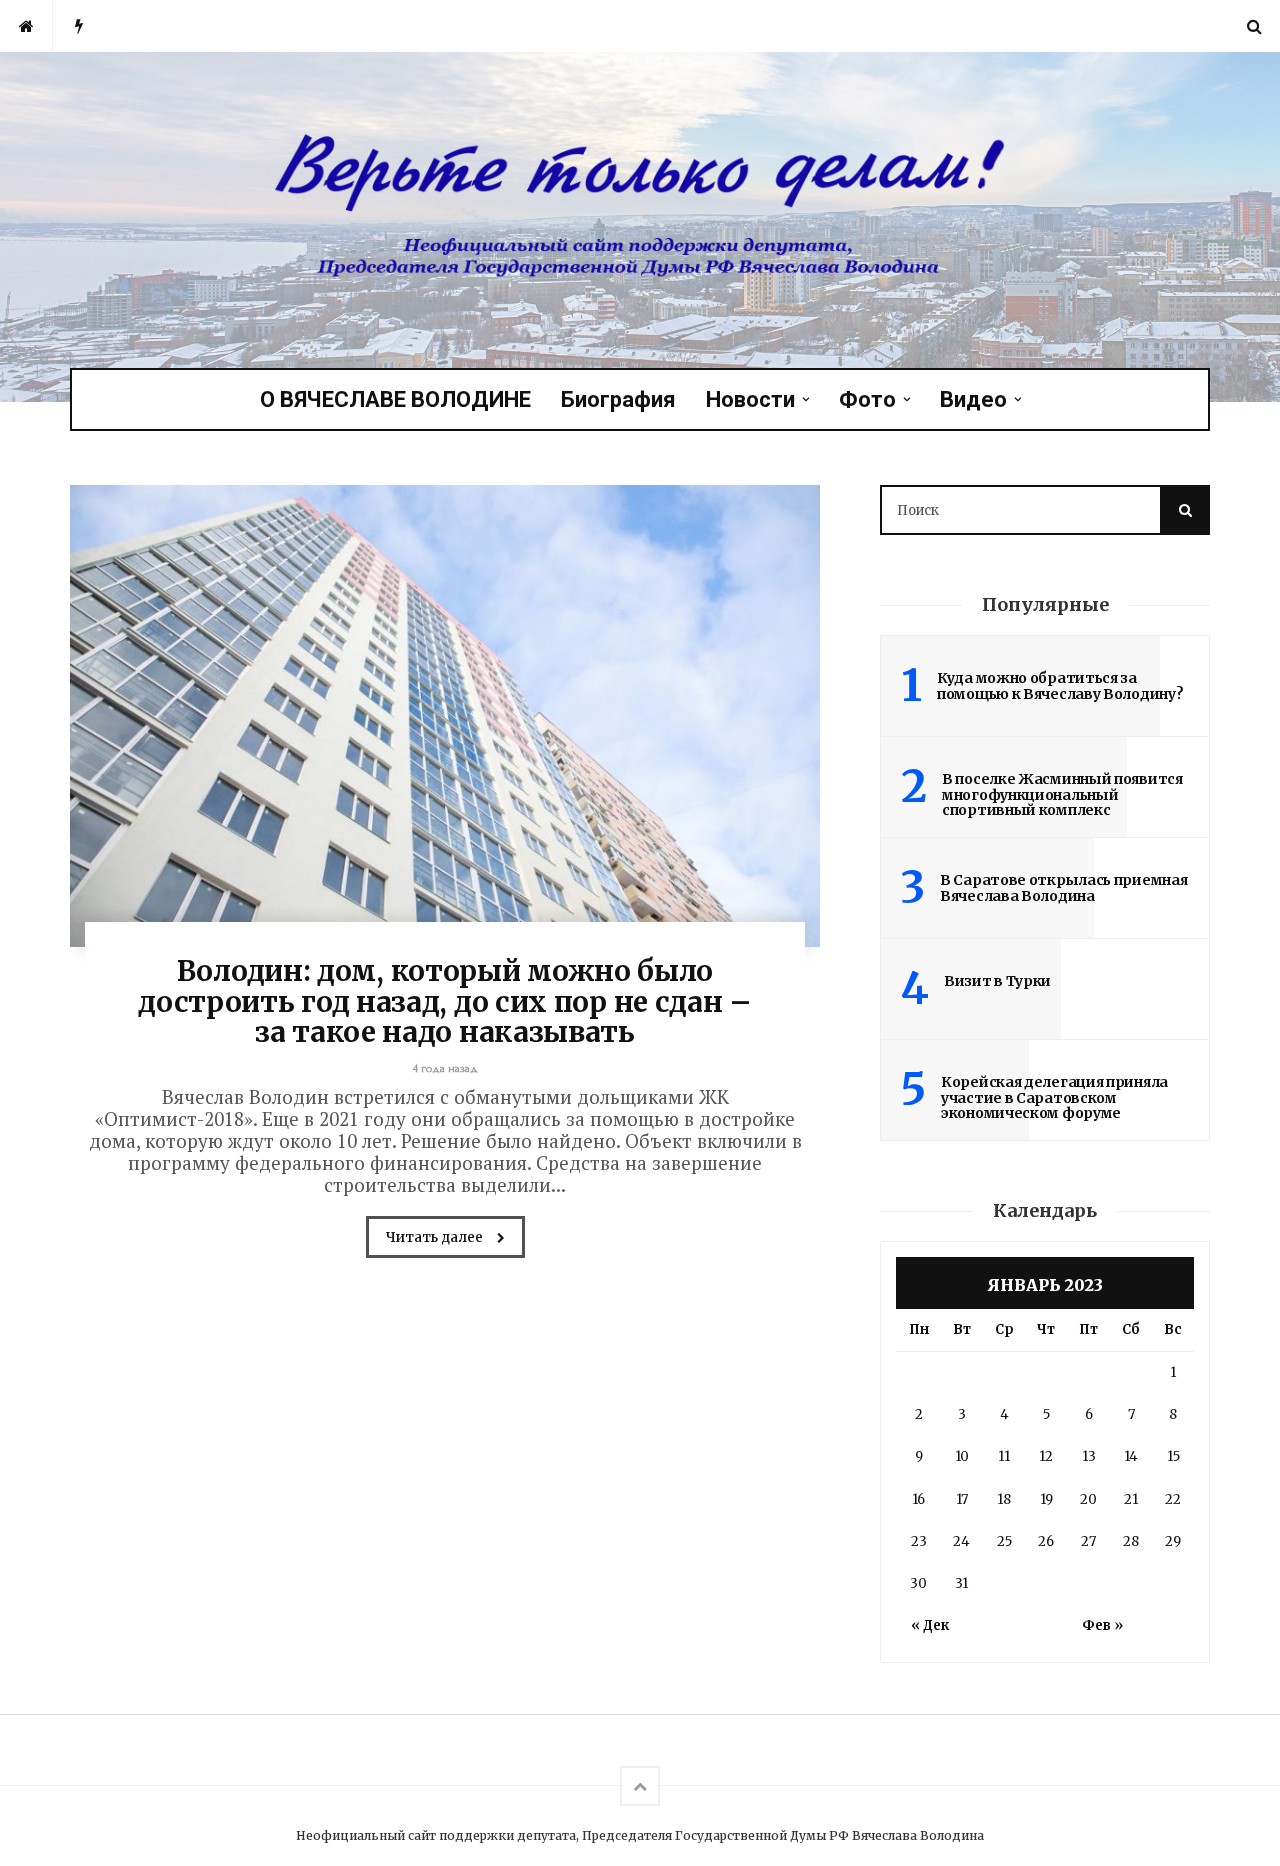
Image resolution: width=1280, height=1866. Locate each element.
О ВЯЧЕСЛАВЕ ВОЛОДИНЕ (395, 399)
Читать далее (436, 1237)
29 (1173, 1541)
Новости (750, 399)
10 (962, 1456)
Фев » (1102, 1625)
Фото (867, 399)
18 (1004, 1499)
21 (1131, 1499)
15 (1173, 1456)
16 (918, 1499)
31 (961, 1583)
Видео (973, 399)
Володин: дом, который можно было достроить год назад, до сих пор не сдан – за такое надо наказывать (445, 1002)
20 (1088, 1499)
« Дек (930, 1625)
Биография (618, 399)
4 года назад (445, 1068)
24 (961, 1541)
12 (1046, 1456)
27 (1088, 1541)
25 (1004, 1541)
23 (919, 1541)
